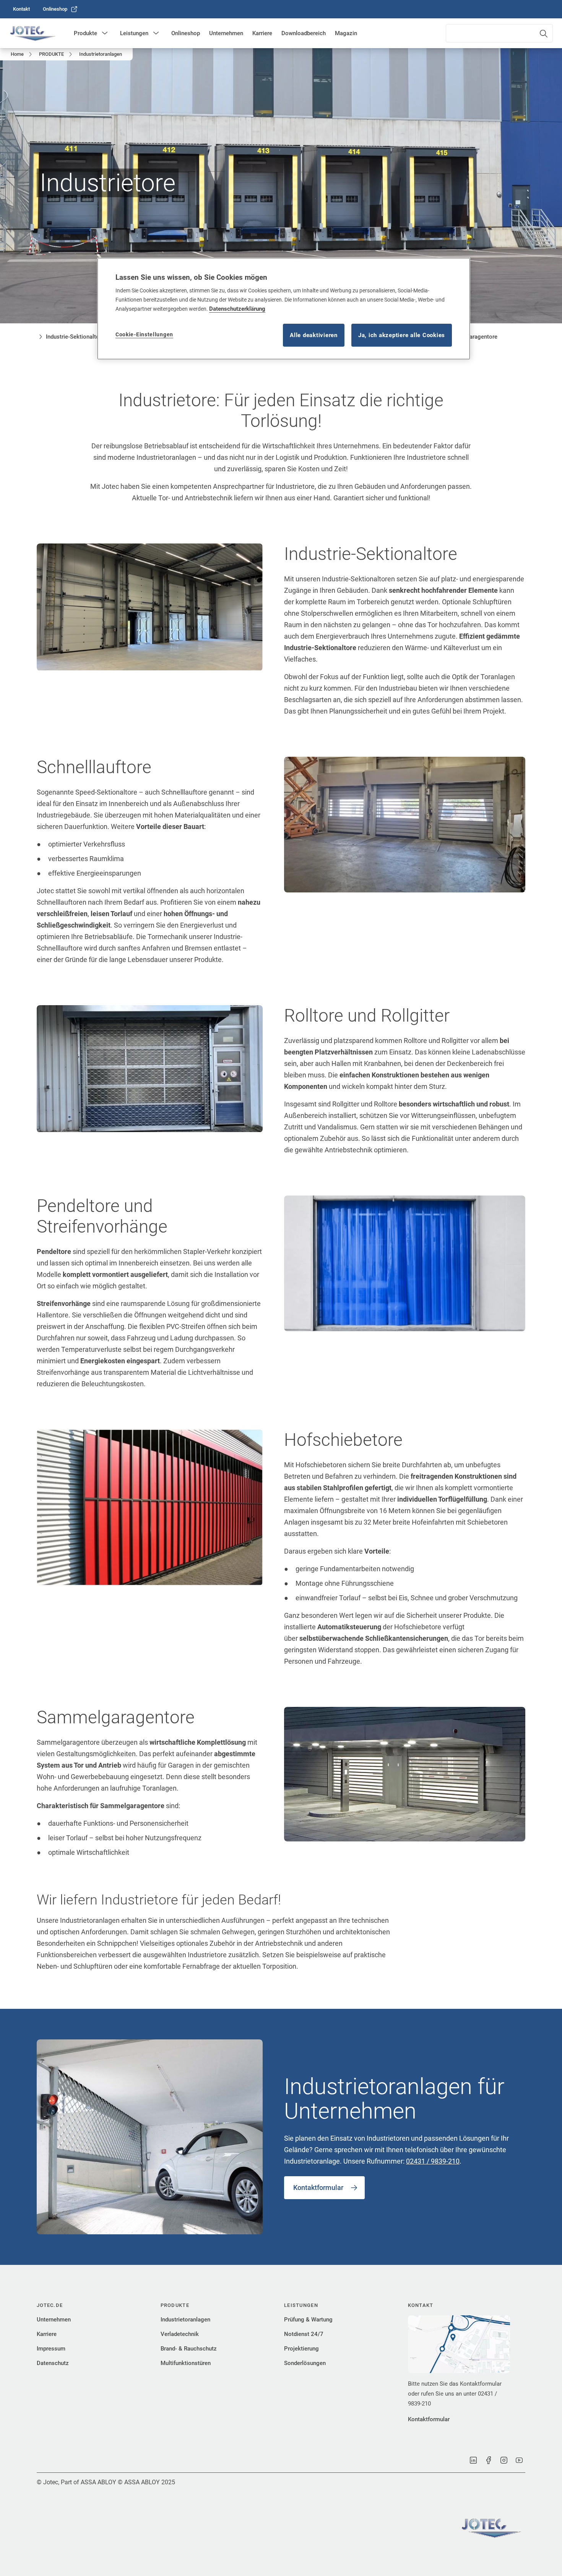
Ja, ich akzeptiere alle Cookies (402, 335)
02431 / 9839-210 (433, 2161)
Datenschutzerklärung (237, 309)
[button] (105, 33)
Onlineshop (186, 33)
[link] (21, 9)
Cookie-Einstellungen (144, 334)
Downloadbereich (304, 33)
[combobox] (499, 33)
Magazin (346, 33)
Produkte (85, 33)
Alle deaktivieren (314, 335)
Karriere (262, 33)
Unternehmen (226, 33)
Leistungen (134, 33)
